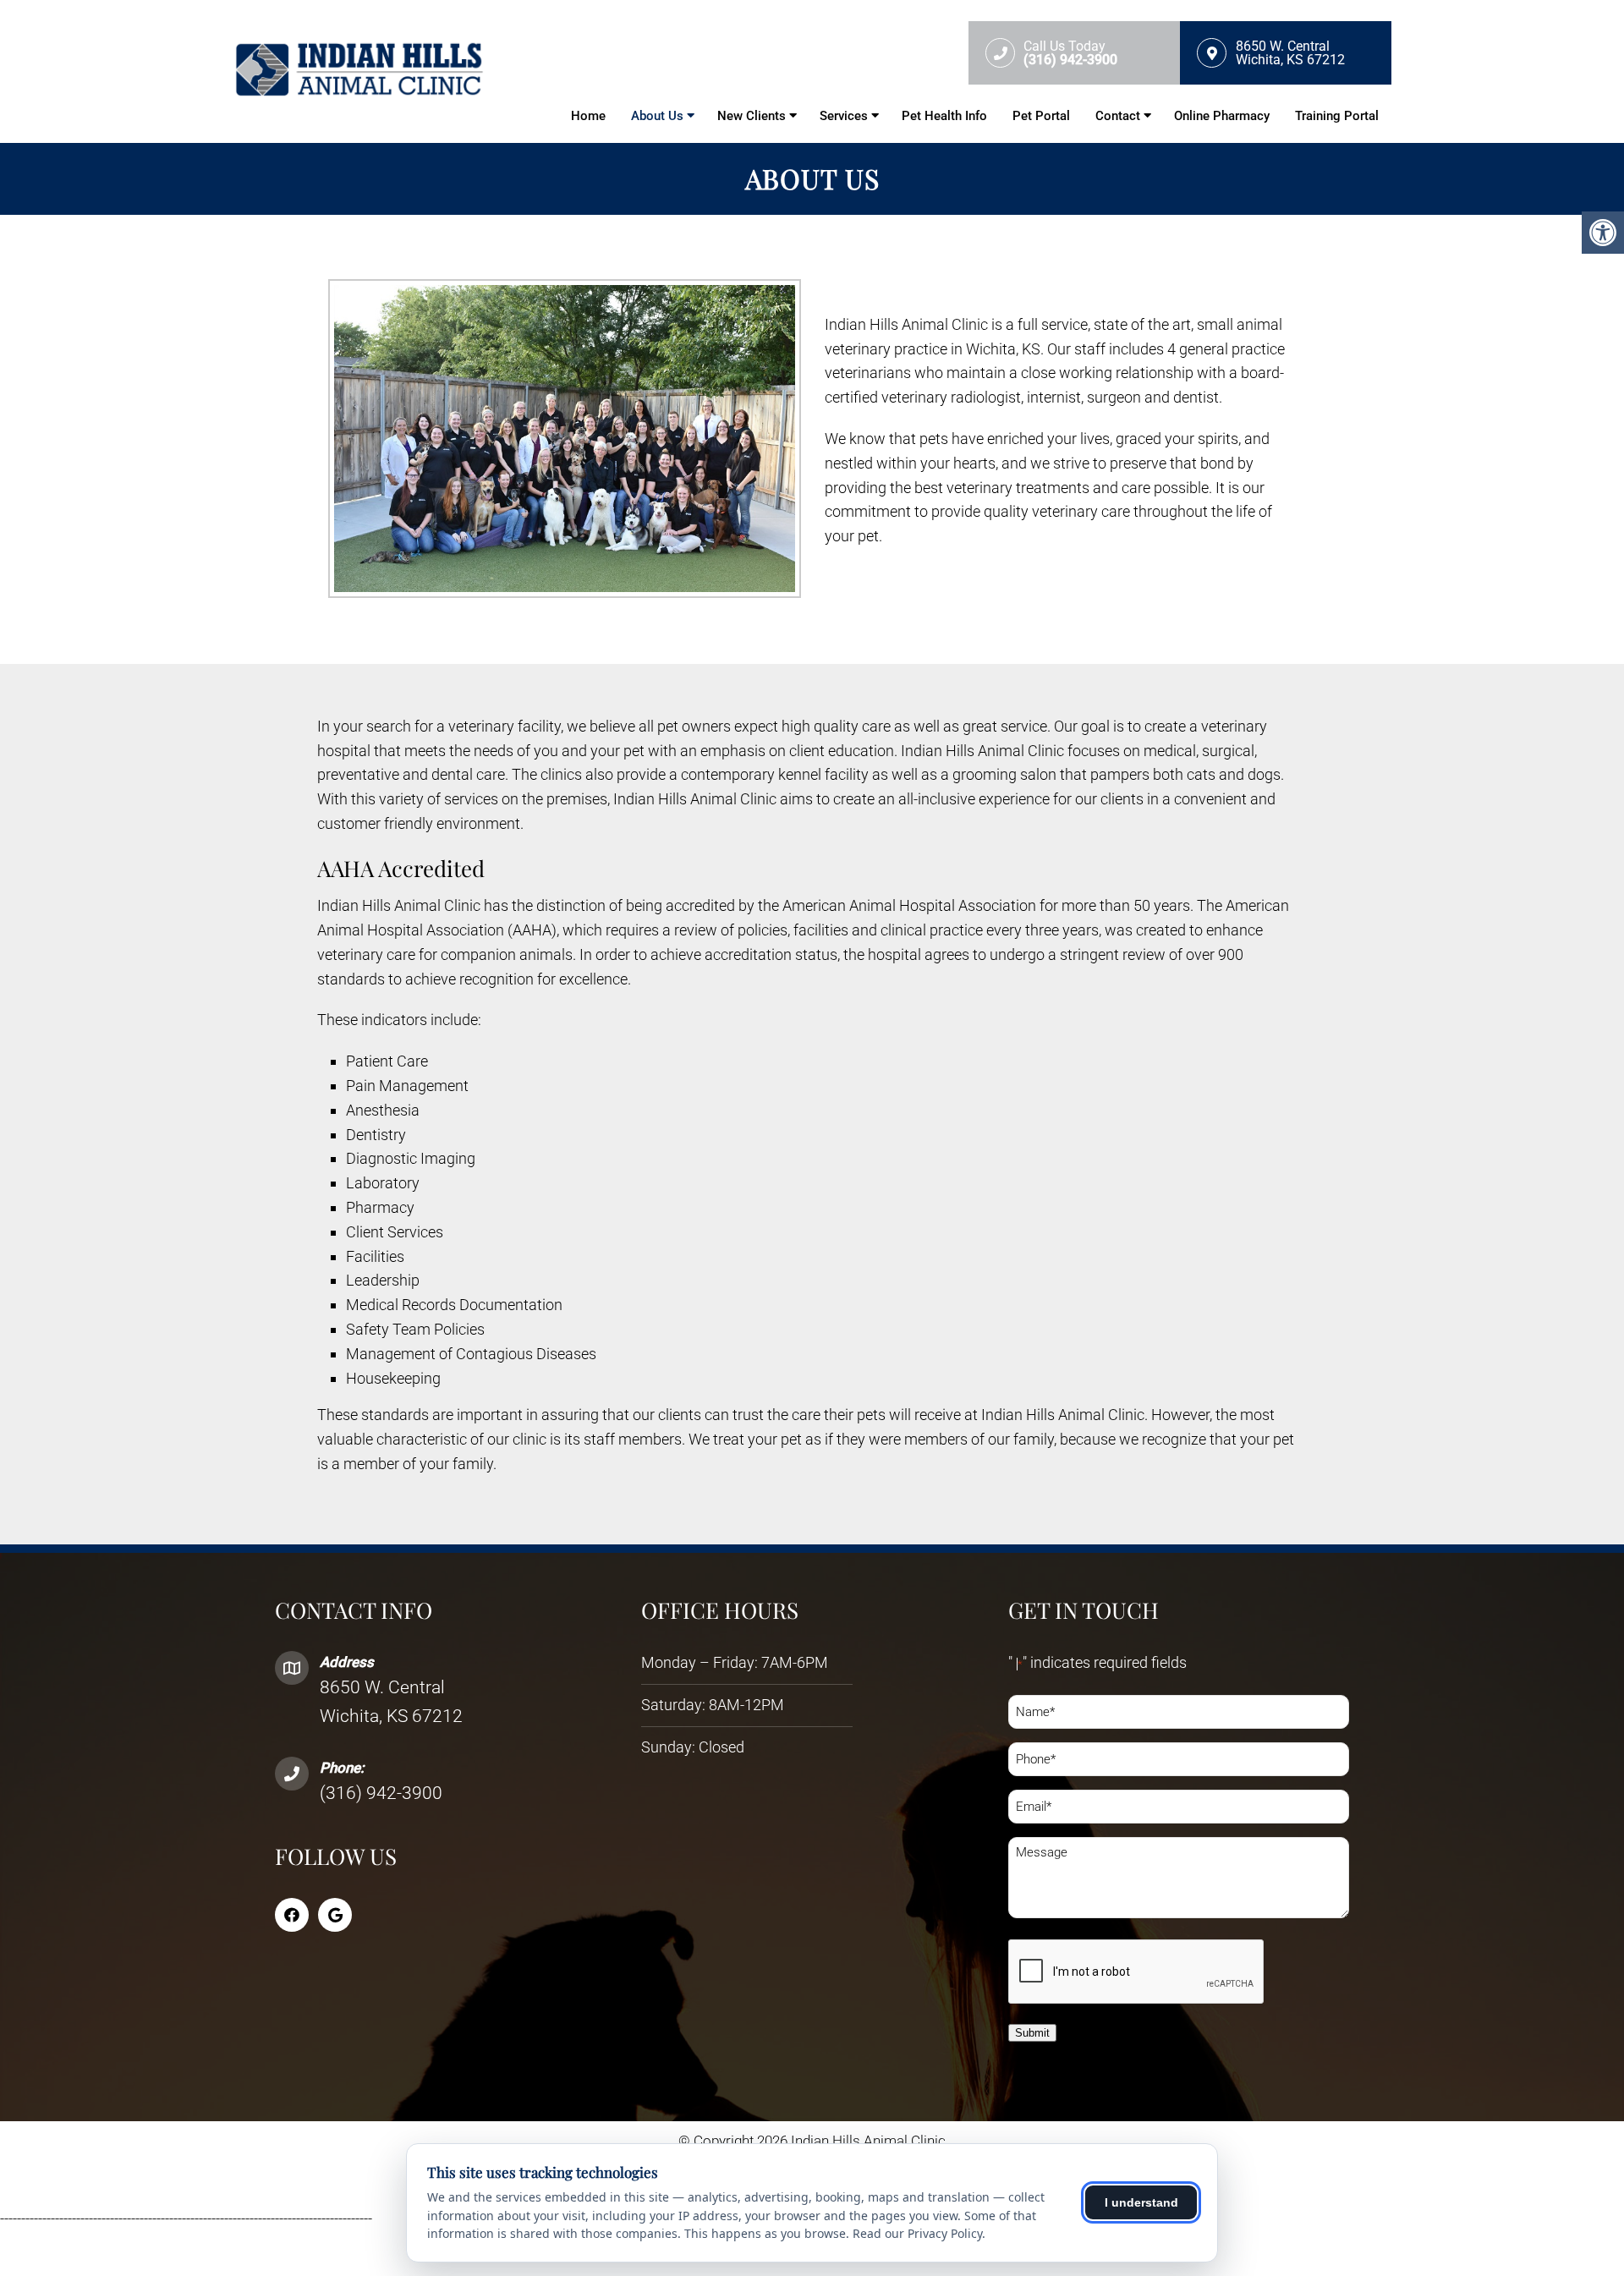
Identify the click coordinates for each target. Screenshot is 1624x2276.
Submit (1032, 2033)
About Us (657, 116)
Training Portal (1337, 116)
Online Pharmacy (1222, 116)
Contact (1118, 116)
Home (588, 116)
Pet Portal (1041, 116)
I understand (1141, 2202)
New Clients (752, 116)
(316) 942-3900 (381, 1793)
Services (844, 116)
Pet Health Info (944, 116)
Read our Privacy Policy (917, 2233)
